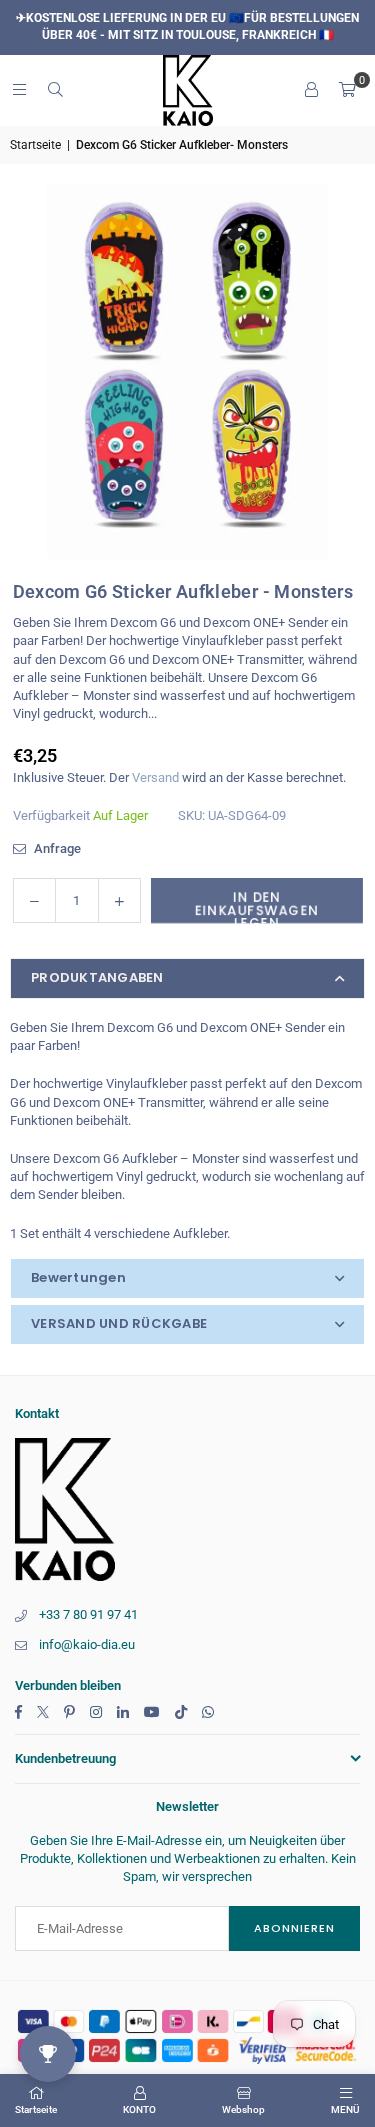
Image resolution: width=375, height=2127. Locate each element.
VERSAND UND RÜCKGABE (119, 1323)
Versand (155, 777)
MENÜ (345, 2109)
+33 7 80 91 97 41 (88, 1614)
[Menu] (19, 89)
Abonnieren (294, 1928)
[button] (347, 90)
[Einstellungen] (311, 90)
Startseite (35, 145)
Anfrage (56, 848)
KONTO (139, 2109)
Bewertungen (78, 1277)
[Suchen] (55, 89)
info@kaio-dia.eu (87, 1644)
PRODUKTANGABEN (97, 977)
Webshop (243, 2109)
